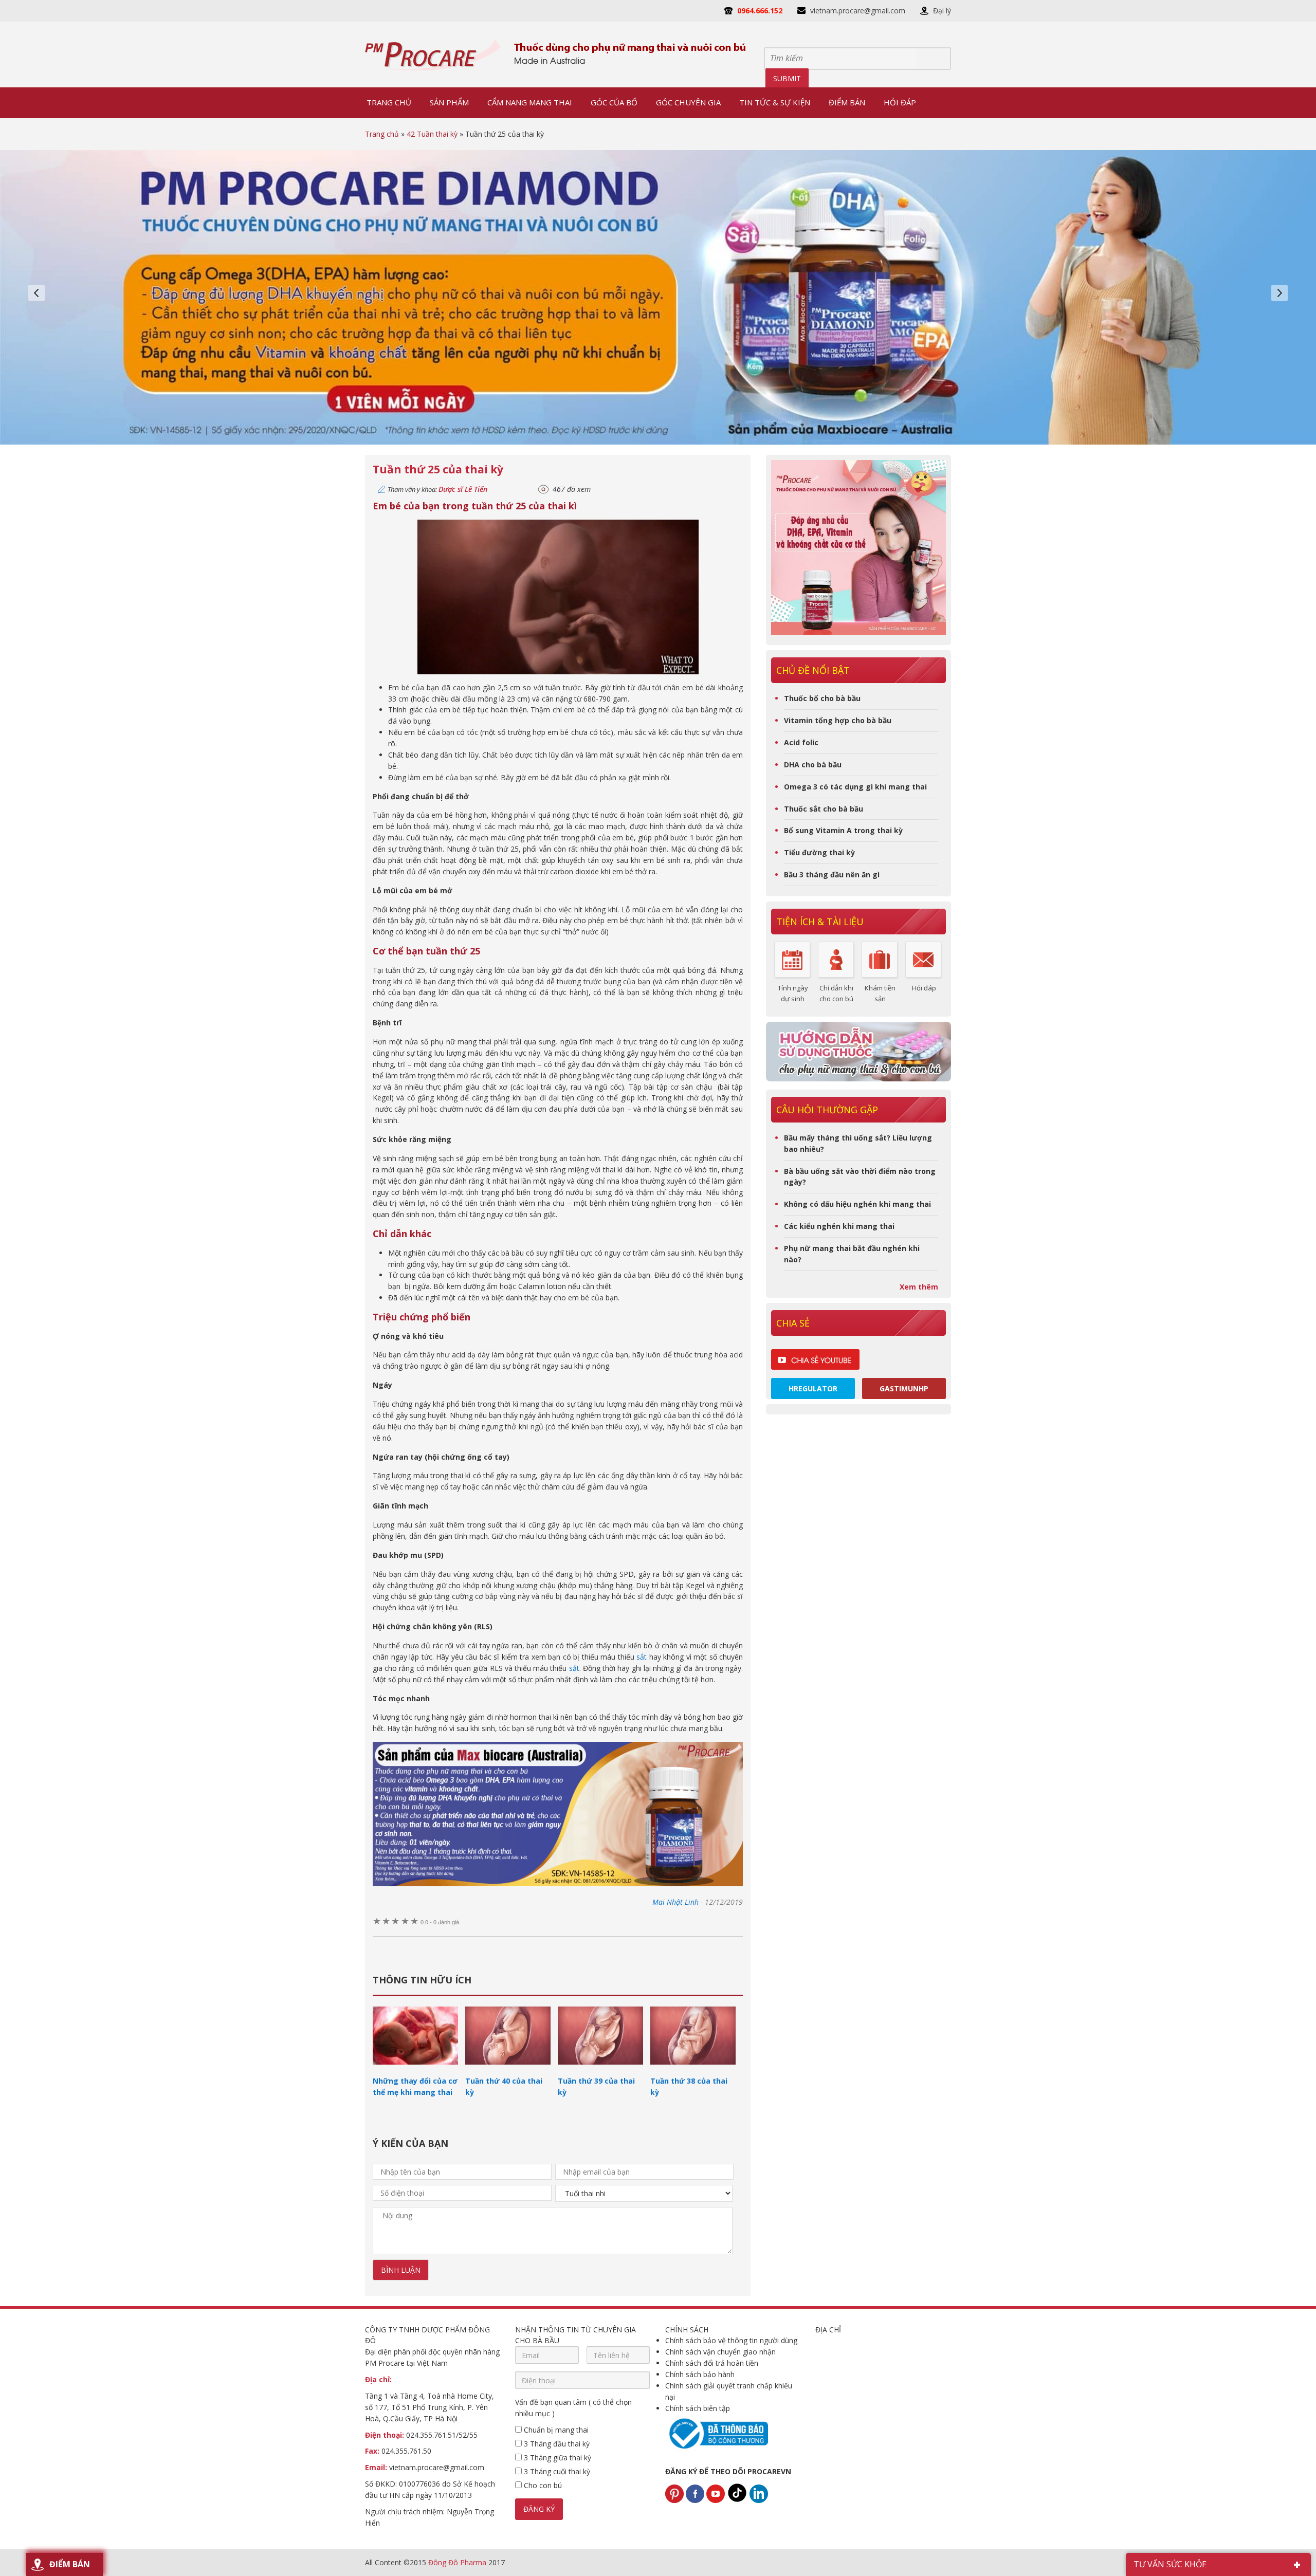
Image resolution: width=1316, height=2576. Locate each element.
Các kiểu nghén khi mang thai (839, 1226)
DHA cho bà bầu (813, 765)
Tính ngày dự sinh (793, 993)
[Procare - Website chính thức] (433, 54)
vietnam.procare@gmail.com (858, 11)
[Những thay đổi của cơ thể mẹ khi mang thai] (415, 2069)
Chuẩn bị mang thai (555, 2430)
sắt (642, 1657)
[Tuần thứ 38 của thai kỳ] (693, 2069)
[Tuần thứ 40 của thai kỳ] (508, 2069)
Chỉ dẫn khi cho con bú (836, 993)
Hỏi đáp (924, 988)
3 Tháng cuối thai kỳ (556, 2471)
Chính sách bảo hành (700, 2374)
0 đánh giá (440, 1922)
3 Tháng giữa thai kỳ (556, 2458)
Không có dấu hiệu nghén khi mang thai (857, 1204)
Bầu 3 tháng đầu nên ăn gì (832, 875)
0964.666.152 (760, 11)
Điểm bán (70, 2564)
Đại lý (942, 11)
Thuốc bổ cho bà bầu (822, 698)
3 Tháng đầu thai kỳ (556, 2444)
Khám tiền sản (880, 993)
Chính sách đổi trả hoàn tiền (712, 2363)
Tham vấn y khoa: (437, 489)
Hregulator (813, 1388)
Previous (36, 293)
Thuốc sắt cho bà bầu (824, 809)
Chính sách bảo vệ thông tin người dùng (731, 2340)
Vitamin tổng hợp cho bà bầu (838, 720)
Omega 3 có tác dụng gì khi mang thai (855, 787)
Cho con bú (542, 2485)
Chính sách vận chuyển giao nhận (720, 2352)
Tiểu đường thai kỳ (819, 852)
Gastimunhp (904, 1388)
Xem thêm (919, 1287)
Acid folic (801, 742)
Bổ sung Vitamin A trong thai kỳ (843, 830)
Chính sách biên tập (698, 2408)
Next (1280, 293)
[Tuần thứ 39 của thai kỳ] (600, 2069)
